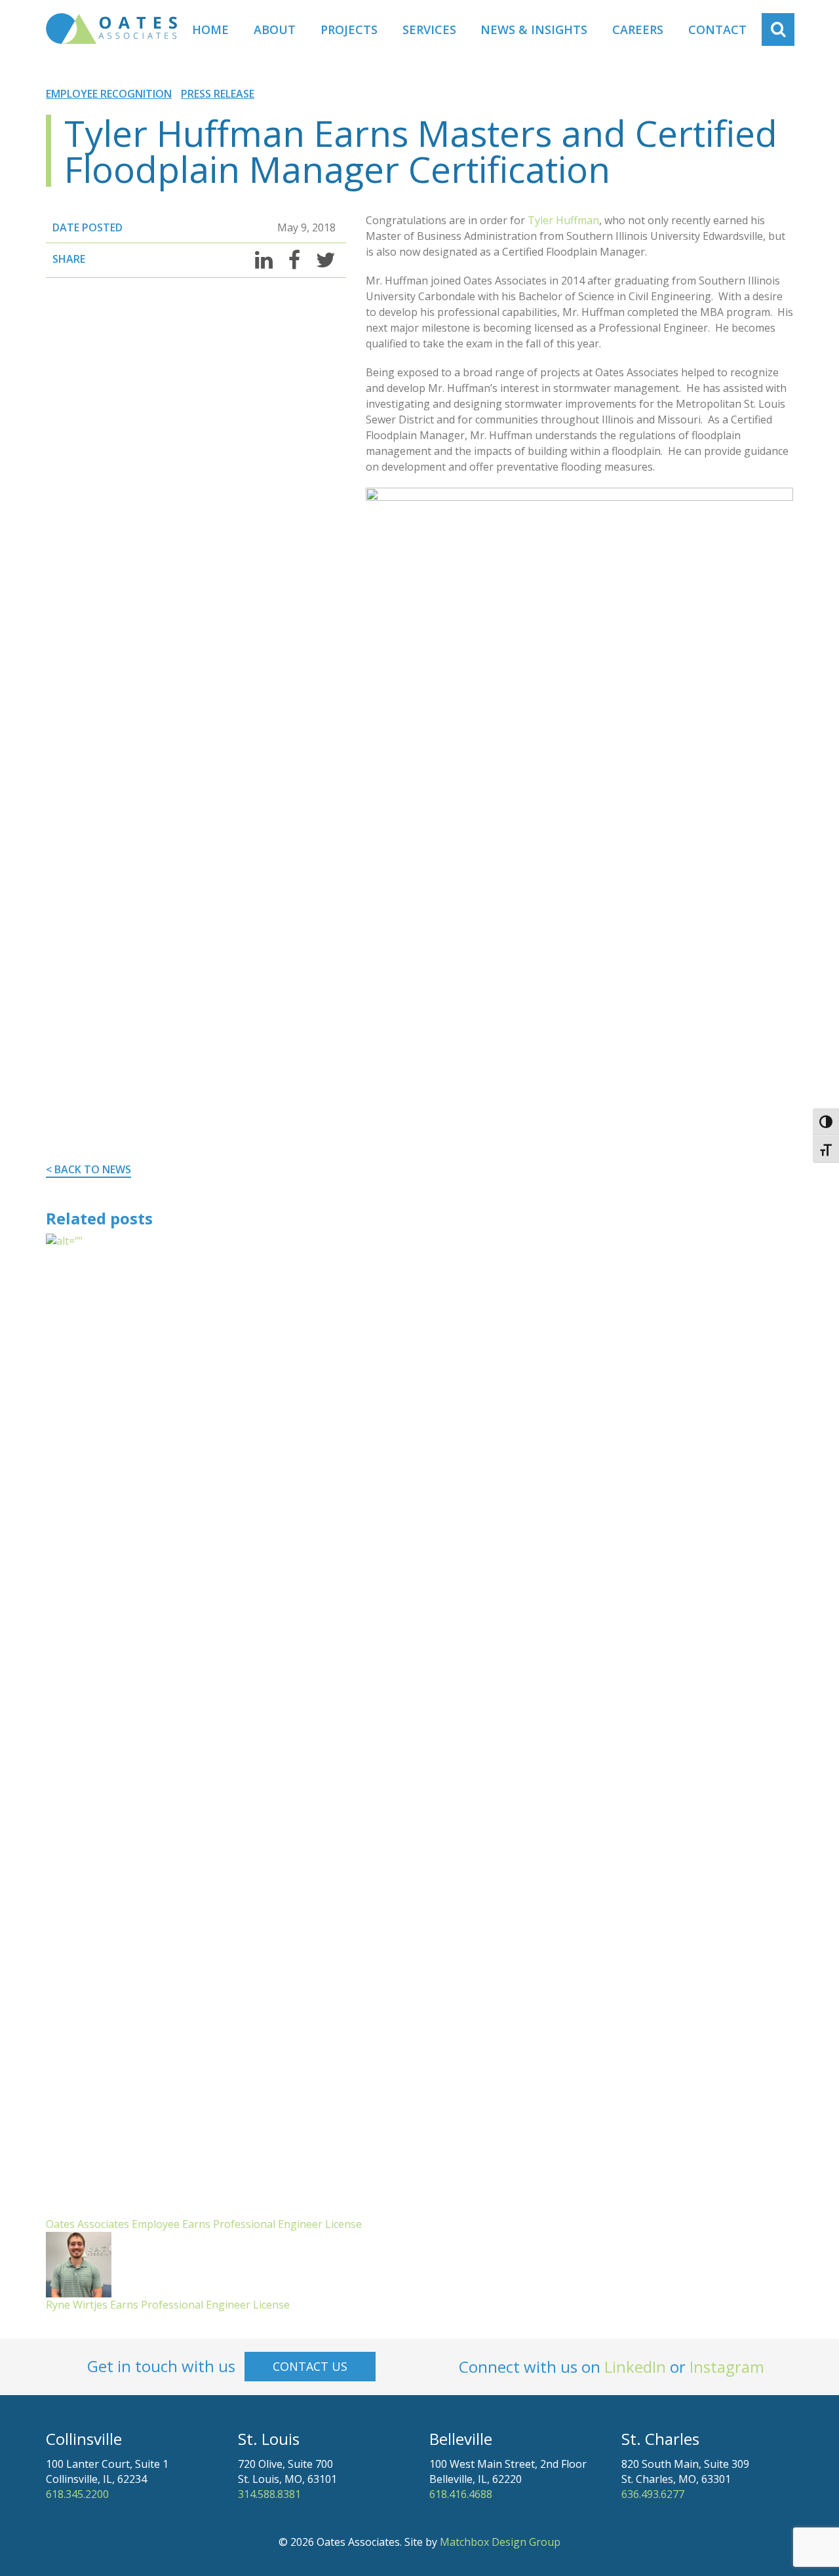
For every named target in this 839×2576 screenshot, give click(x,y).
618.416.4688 (461, 2494)
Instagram (727, 2367)
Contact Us (310, 2366)
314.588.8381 (269, 2494)
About (275, 29)
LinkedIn (635, 2367)
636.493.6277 (653, 2494)
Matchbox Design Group (500, 2542)
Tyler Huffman (563, 220)
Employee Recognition (109, 94)
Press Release (218, 94)
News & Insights (534, 29)
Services (429, 29)
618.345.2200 (77, 2494)
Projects (349, 29)
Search (785, 29)
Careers (638, 29)
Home (210, 29)
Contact (717, 29)
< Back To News (88, 1169)
